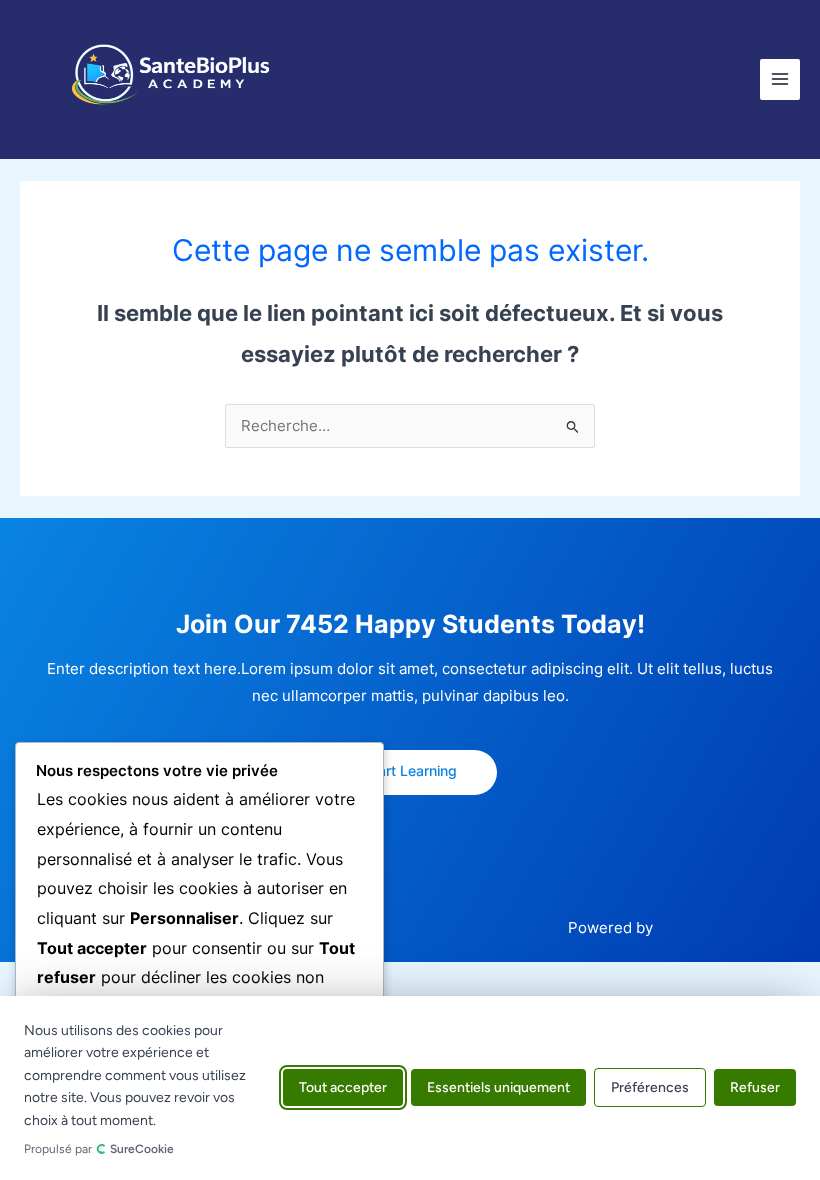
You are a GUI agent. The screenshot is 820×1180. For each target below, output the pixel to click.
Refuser (755, 1088)
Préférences (650, 1088)
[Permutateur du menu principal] (780, 79)
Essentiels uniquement (498, 1088)
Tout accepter (343, 1088)
